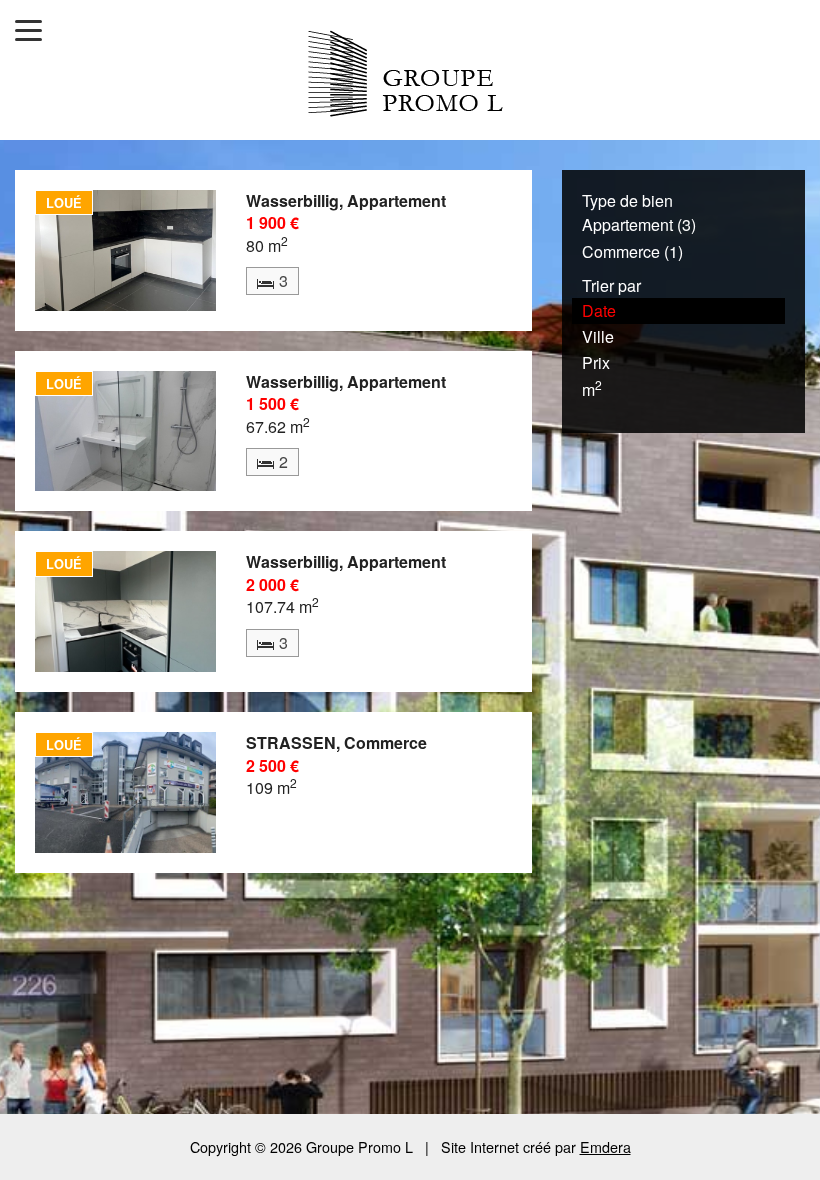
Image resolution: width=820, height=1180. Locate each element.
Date (599, 310)
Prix (596, 362)
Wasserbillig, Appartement (346, 200)
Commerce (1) (632, 251)
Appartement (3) (639, 224)
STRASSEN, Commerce (336, 742)
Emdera (605, 1146)
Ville (598, 336)
